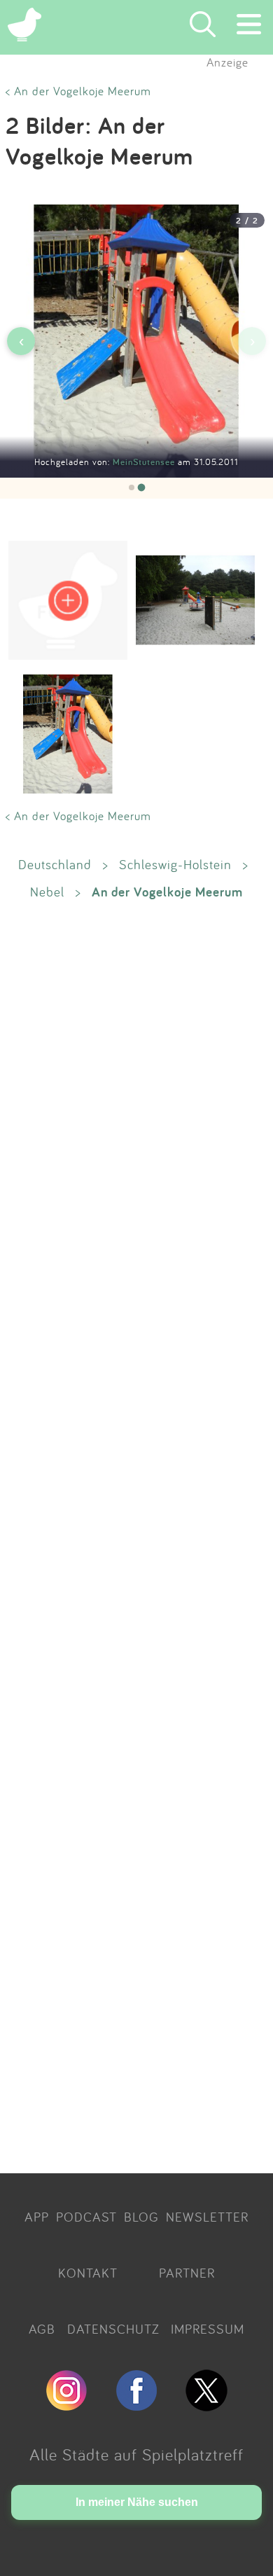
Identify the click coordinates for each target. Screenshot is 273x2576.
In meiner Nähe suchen (137, 2502)
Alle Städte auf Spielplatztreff (136, 2454)
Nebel (47, 892)
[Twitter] (206, 2405)
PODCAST (86, 2217)
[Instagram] (66, 2405)
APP (37, 2217)
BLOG (141, 2217)
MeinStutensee (145, 462)
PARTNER (187, 2273)
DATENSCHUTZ (113, 2329)
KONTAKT (88, 2273)
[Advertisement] (136, 1536)
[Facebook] (136, 2405)
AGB (42, 2329)
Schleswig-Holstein (175, 864)
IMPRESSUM (208, 2329)
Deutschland (55, 864)
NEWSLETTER (207, 2217)
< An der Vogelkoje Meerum (78, 91)
